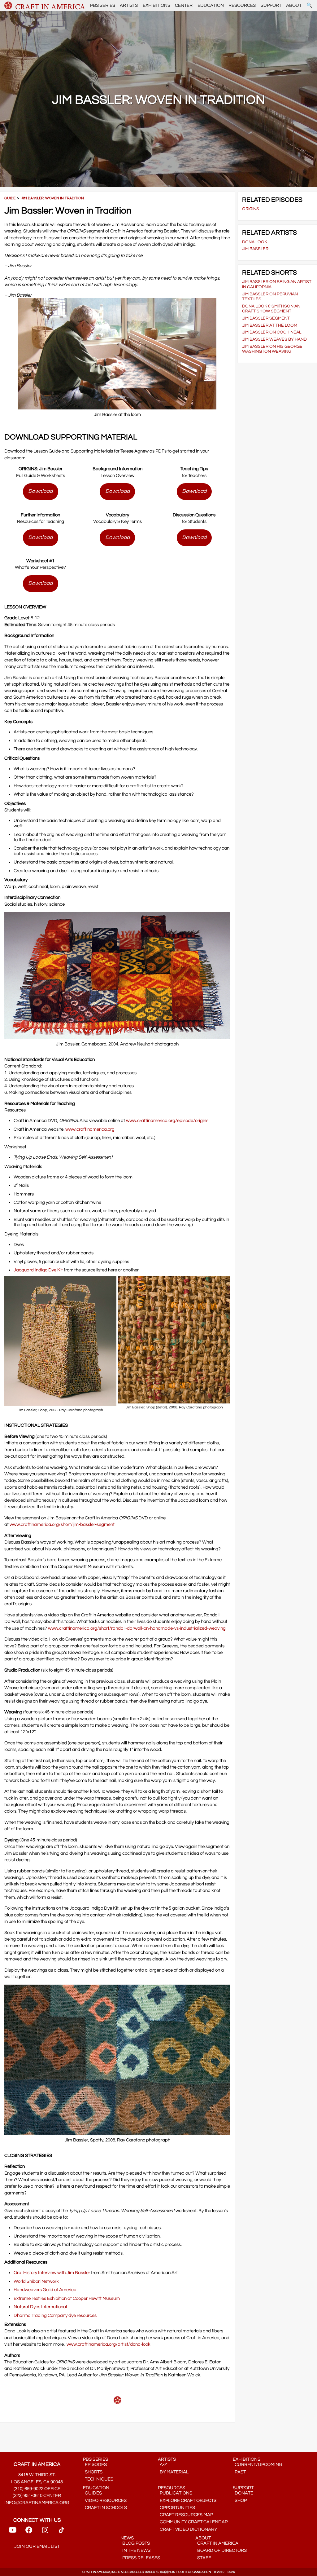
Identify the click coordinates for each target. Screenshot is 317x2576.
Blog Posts (135, 2543)
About (294, 5)
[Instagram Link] (45, 2532)
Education (211, 5)
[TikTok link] (61, 2532)
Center (184, 5)
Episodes (95, 2465)
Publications (175, 2493)
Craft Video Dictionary (187, 2529)
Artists (129, 5)
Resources (242, 5)
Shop (240, 2501)
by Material (173, 2472)
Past (239, 2472)
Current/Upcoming (258, 2465)
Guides (92, 2493)
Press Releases (140, 2558)
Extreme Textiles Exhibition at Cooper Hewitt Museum (67, 2298)
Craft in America (217, 2543)
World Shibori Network (36, 2281)
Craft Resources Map (185, 2515)
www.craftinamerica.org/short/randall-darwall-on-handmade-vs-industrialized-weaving (137, 1628)
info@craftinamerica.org (37, 2503)
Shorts (93, 2472)
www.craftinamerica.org (90, 1129)
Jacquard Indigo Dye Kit (38, 1270)
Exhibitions (156, 5)
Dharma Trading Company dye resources (55, 2315)
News (127, 2538)
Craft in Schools (105, 2508)
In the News (135, 2550)
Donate (243, 2493)
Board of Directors (221, 2550)
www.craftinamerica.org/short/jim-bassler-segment (62, 1524)
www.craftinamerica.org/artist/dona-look (109, 2344)
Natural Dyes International (40, 2307)
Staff (203, 2558)
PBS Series (103, 5)
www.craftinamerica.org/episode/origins (167, 1121)
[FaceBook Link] (29, 2532)
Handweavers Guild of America (45, 2290)
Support (271, 5)
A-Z (163, 2465)
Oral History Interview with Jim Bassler (52, 2273)
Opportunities (176, 2508)
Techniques (98, 2479)
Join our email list (37, 2546)
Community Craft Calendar (193, 2522)
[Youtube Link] (13, 2532)
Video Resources (105, 2501)
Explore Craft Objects (187, 2501)
